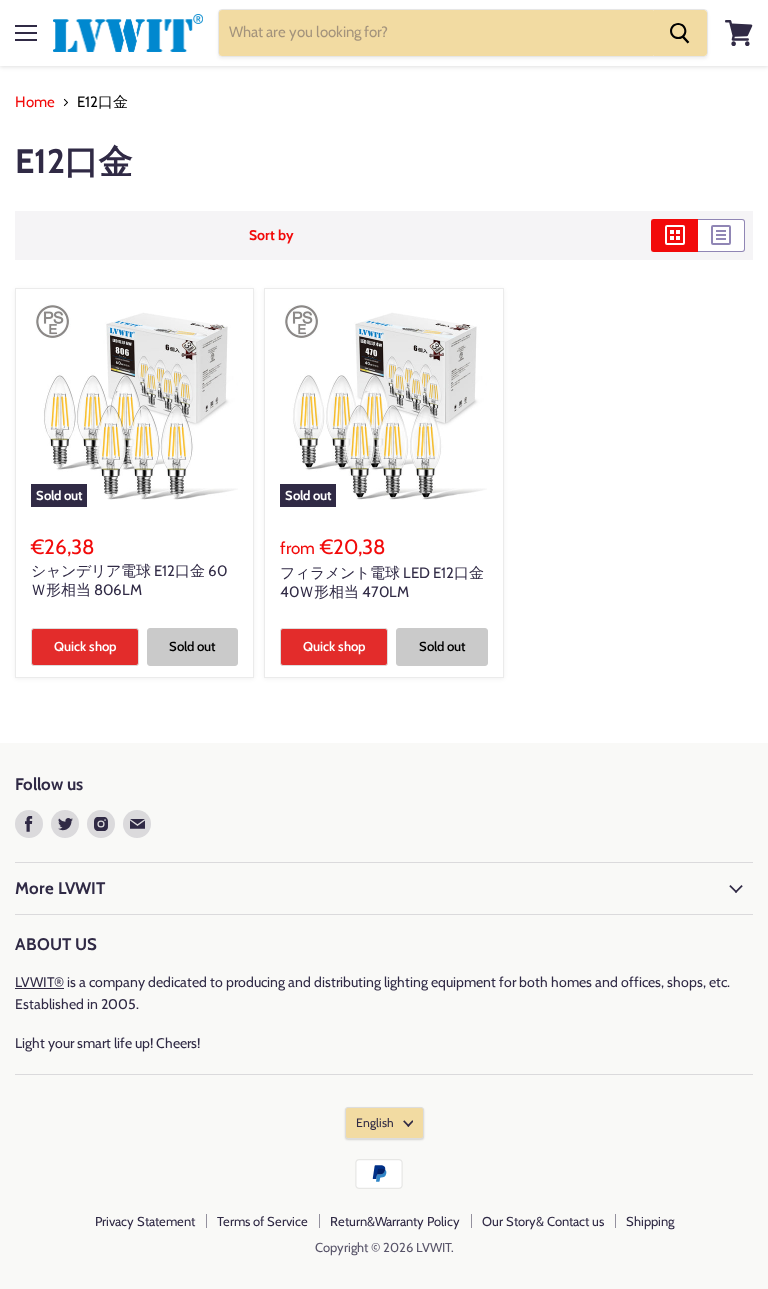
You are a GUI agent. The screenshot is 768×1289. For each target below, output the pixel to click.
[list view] (721, 235)
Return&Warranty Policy (395, 1221)
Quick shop (85, 646)
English (375, 1122)
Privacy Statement (145, 1221)
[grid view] (674, 235)
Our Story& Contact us (543, 1221)
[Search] (680, 33)
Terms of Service (262, 1221)
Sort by (271, 235)
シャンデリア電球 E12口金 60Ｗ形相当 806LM (129, 581)
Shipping (650, 1221)
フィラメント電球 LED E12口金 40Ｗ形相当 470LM (382, 583)
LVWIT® (39, 982)
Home (35, 102)
